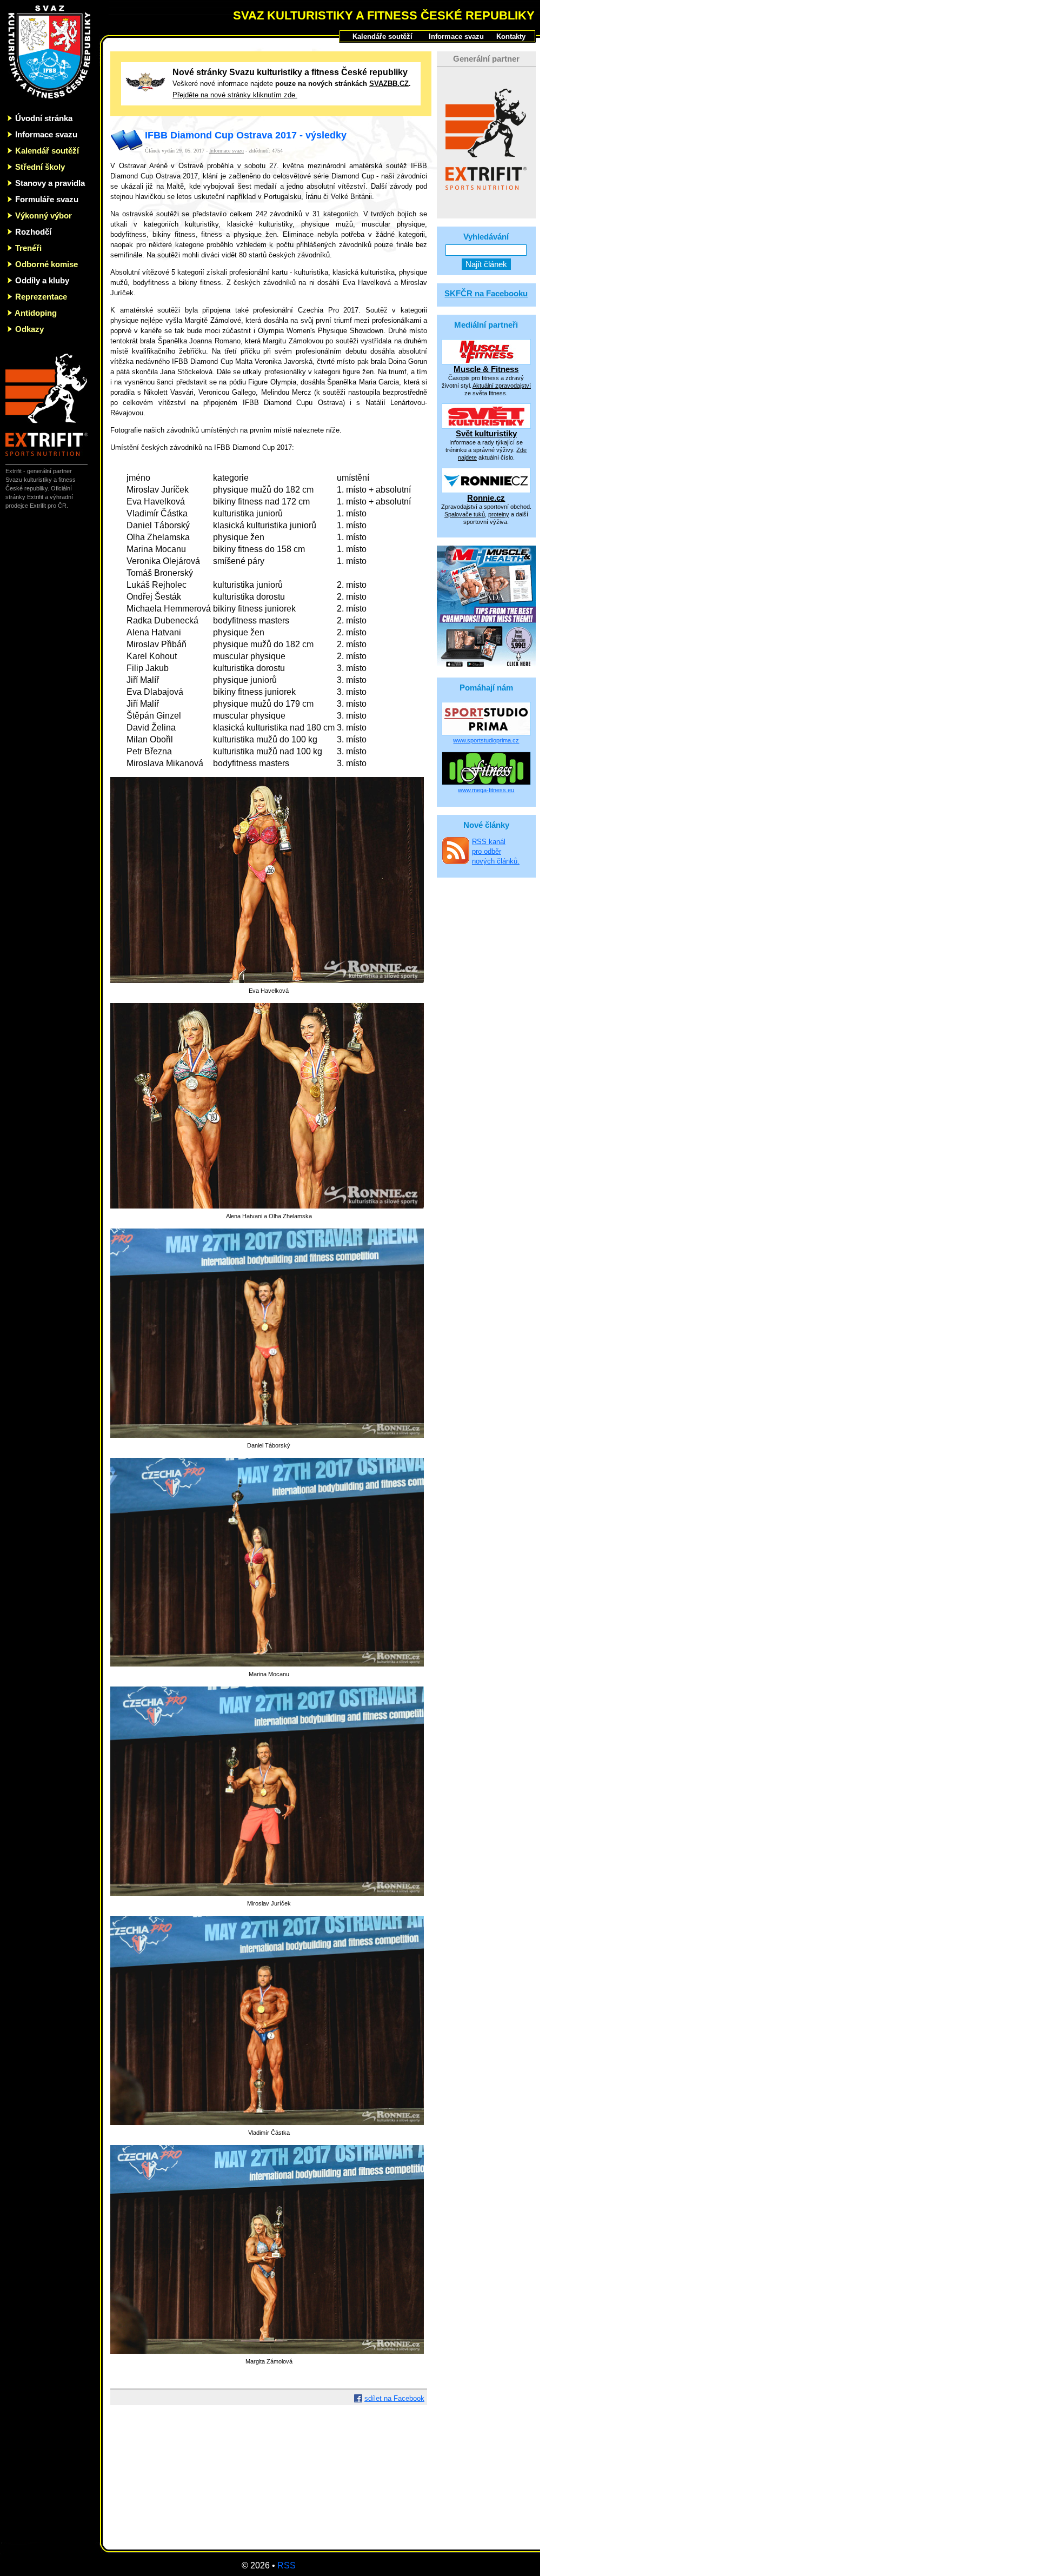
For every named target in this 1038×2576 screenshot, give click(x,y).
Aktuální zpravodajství (502, 386)
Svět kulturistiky (486, 433)
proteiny (499, 514)
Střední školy (40, 167)
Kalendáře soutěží (382, 36)
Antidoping (36, 313)
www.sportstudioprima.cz (486, 740)
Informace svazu (46, 134)
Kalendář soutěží (47, 151)
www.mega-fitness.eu (486, 790)
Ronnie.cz (486, 498)
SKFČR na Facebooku (486, 293)
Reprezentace (41, 297)
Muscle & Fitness (486, 369)
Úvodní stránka (44, 118)
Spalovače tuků (465, 514)
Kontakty (511, 36)
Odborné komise (46, 264)
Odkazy (29, 329)
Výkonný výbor (44, 215)
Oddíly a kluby (42, 280)
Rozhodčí (33, 232)
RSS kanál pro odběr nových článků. (496, 851)
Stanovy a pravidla (50, 183)
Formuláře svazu (47, 199)
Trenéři (28, 248)
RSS (287, 2565)
